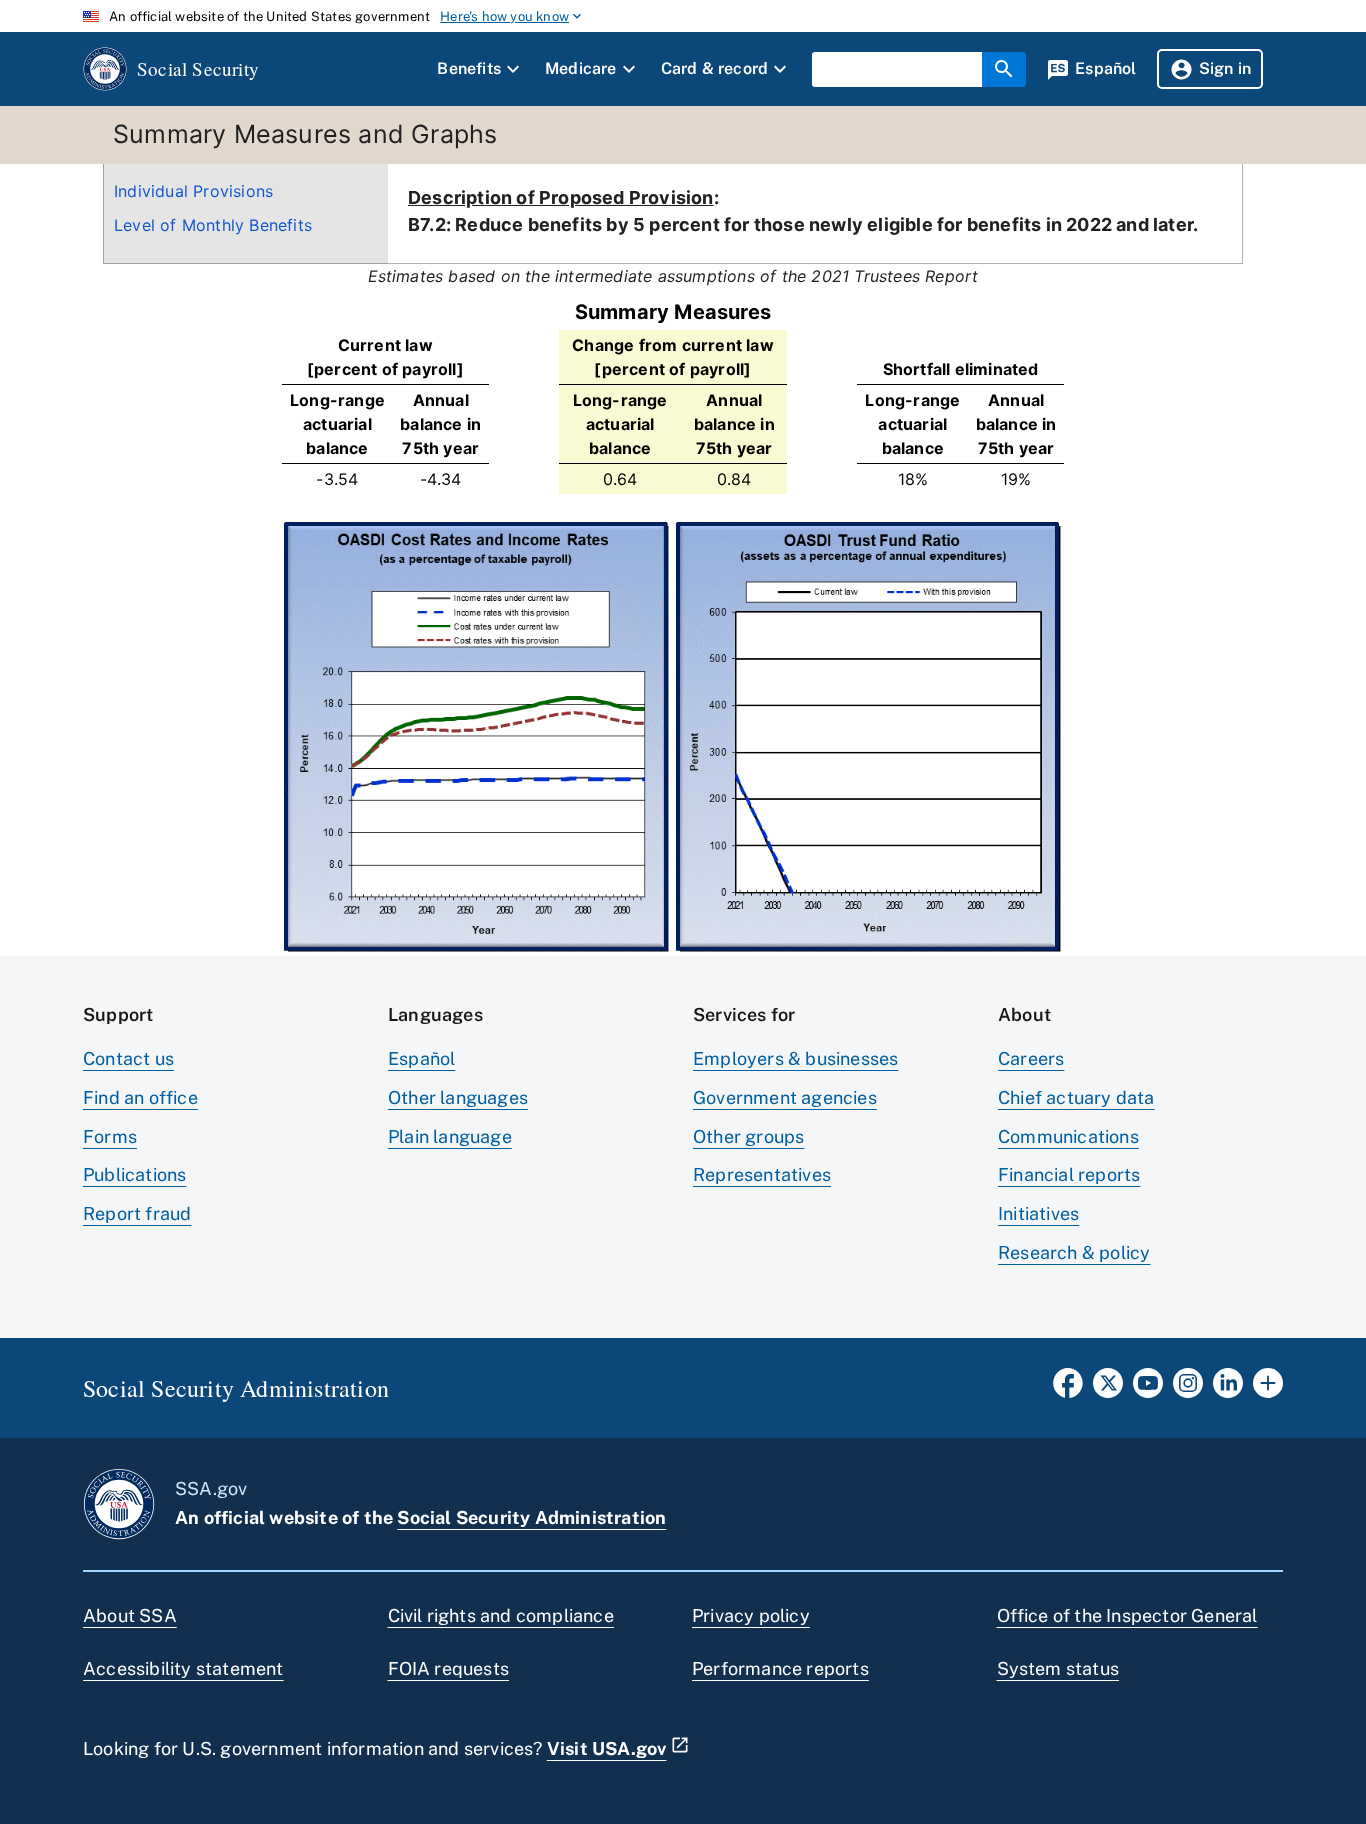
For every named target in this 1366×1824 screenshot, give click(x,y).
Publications (134, 1174)
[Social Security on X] (1108, 1389)
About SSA (130, 1615)
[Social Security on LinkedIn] (1228, 1389)
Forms (110, 1136)
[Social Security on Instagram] (1188, 1389)
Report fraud (137, 1213)
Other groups (748, 1136)
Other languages (458, 1097)
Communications (1068, 1136)
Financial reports (1069, 1174)
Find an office (140, 1097)
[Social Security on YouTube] (1148, 1389)
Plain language (450, 1136)
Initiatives (1038, 1213)
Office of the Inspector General (1127, 1615)
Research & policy (1074, 1252)
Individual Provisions (193, 191)
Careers (1031, 1058)
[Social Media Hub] (1268, 1389)
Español (421, 1058)
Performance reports (780, 1668)
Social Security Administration (531, 1517)
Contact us (128, 1058)
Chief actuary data (1076, 1097)
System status (1058, 1668)
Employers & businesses (795, 1058)
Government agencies (785, 1097)
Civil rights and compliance (501, 1615)
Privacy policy (751, 1615)
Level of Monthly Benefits (213, 225)
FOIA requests (449, 1668)
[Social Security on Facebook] (1068, 1389)
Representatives (762, 1174)
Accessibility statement (183, 1668)
